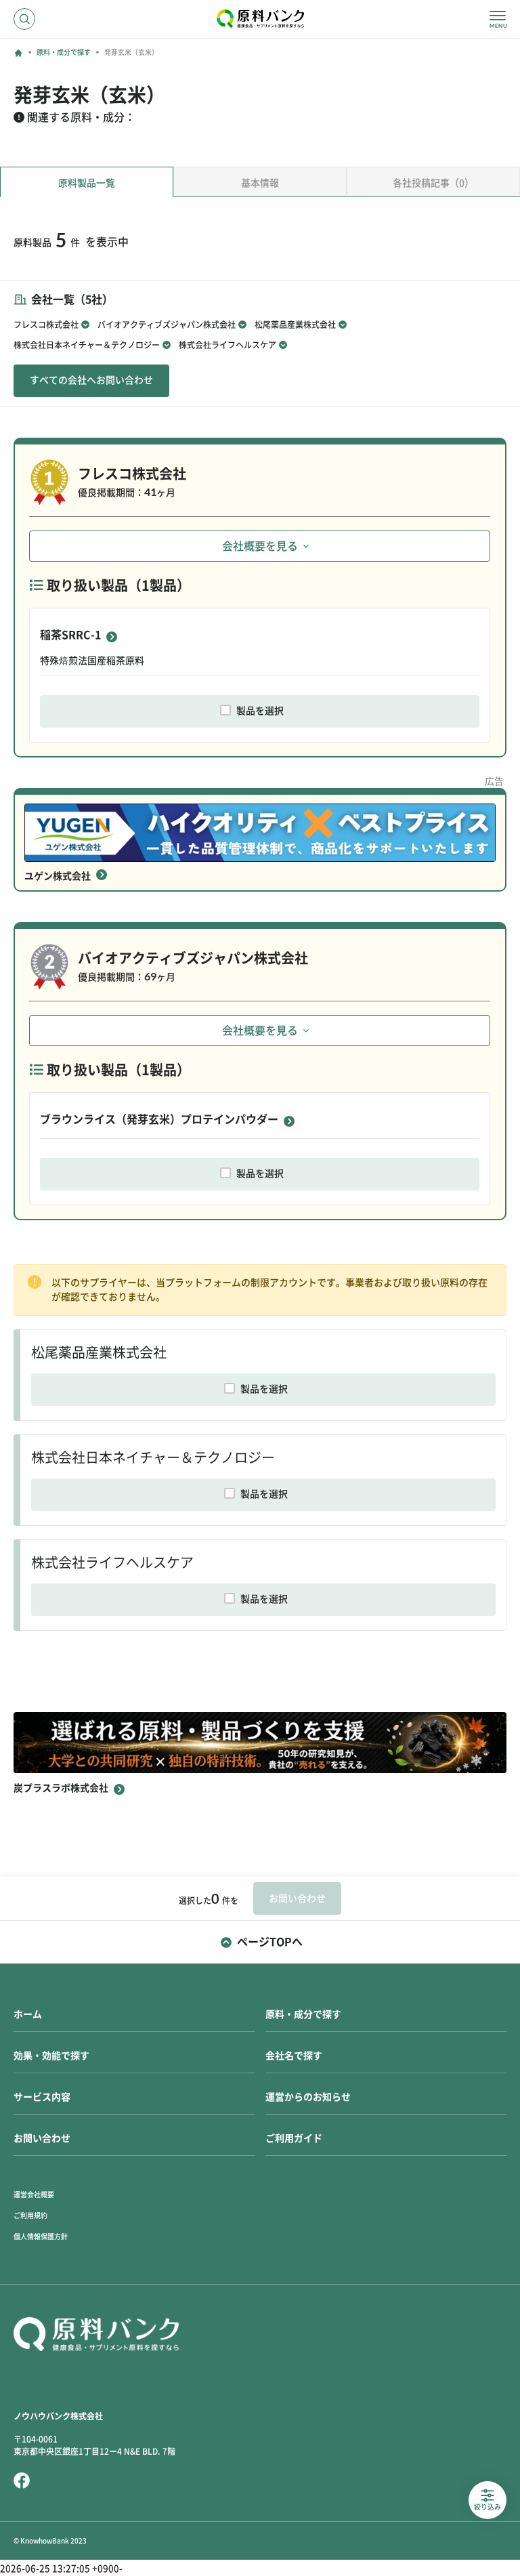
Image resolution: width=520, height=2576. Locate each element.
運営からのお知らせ (308, 2097)
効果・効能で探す (51, 2056)
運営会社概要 (34, 2195)
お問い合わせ (42, 2138)
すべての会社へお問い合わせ (91, 380)
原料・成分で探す (64, 52)
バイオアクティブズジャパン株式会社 (167, 325)
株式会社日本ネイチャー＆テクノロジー (87, 345)
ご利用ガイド (294, 2138)
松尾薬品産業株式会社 (295, 325)
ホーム (28, 2014)
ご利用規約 (30, 2216)
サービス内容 (42, 2097)
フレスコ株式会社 (46, 325)
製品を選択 (260, 711)
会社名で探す (294, 2056)
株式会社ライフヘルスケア (227, 345)
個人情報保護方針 (41, 2237)
